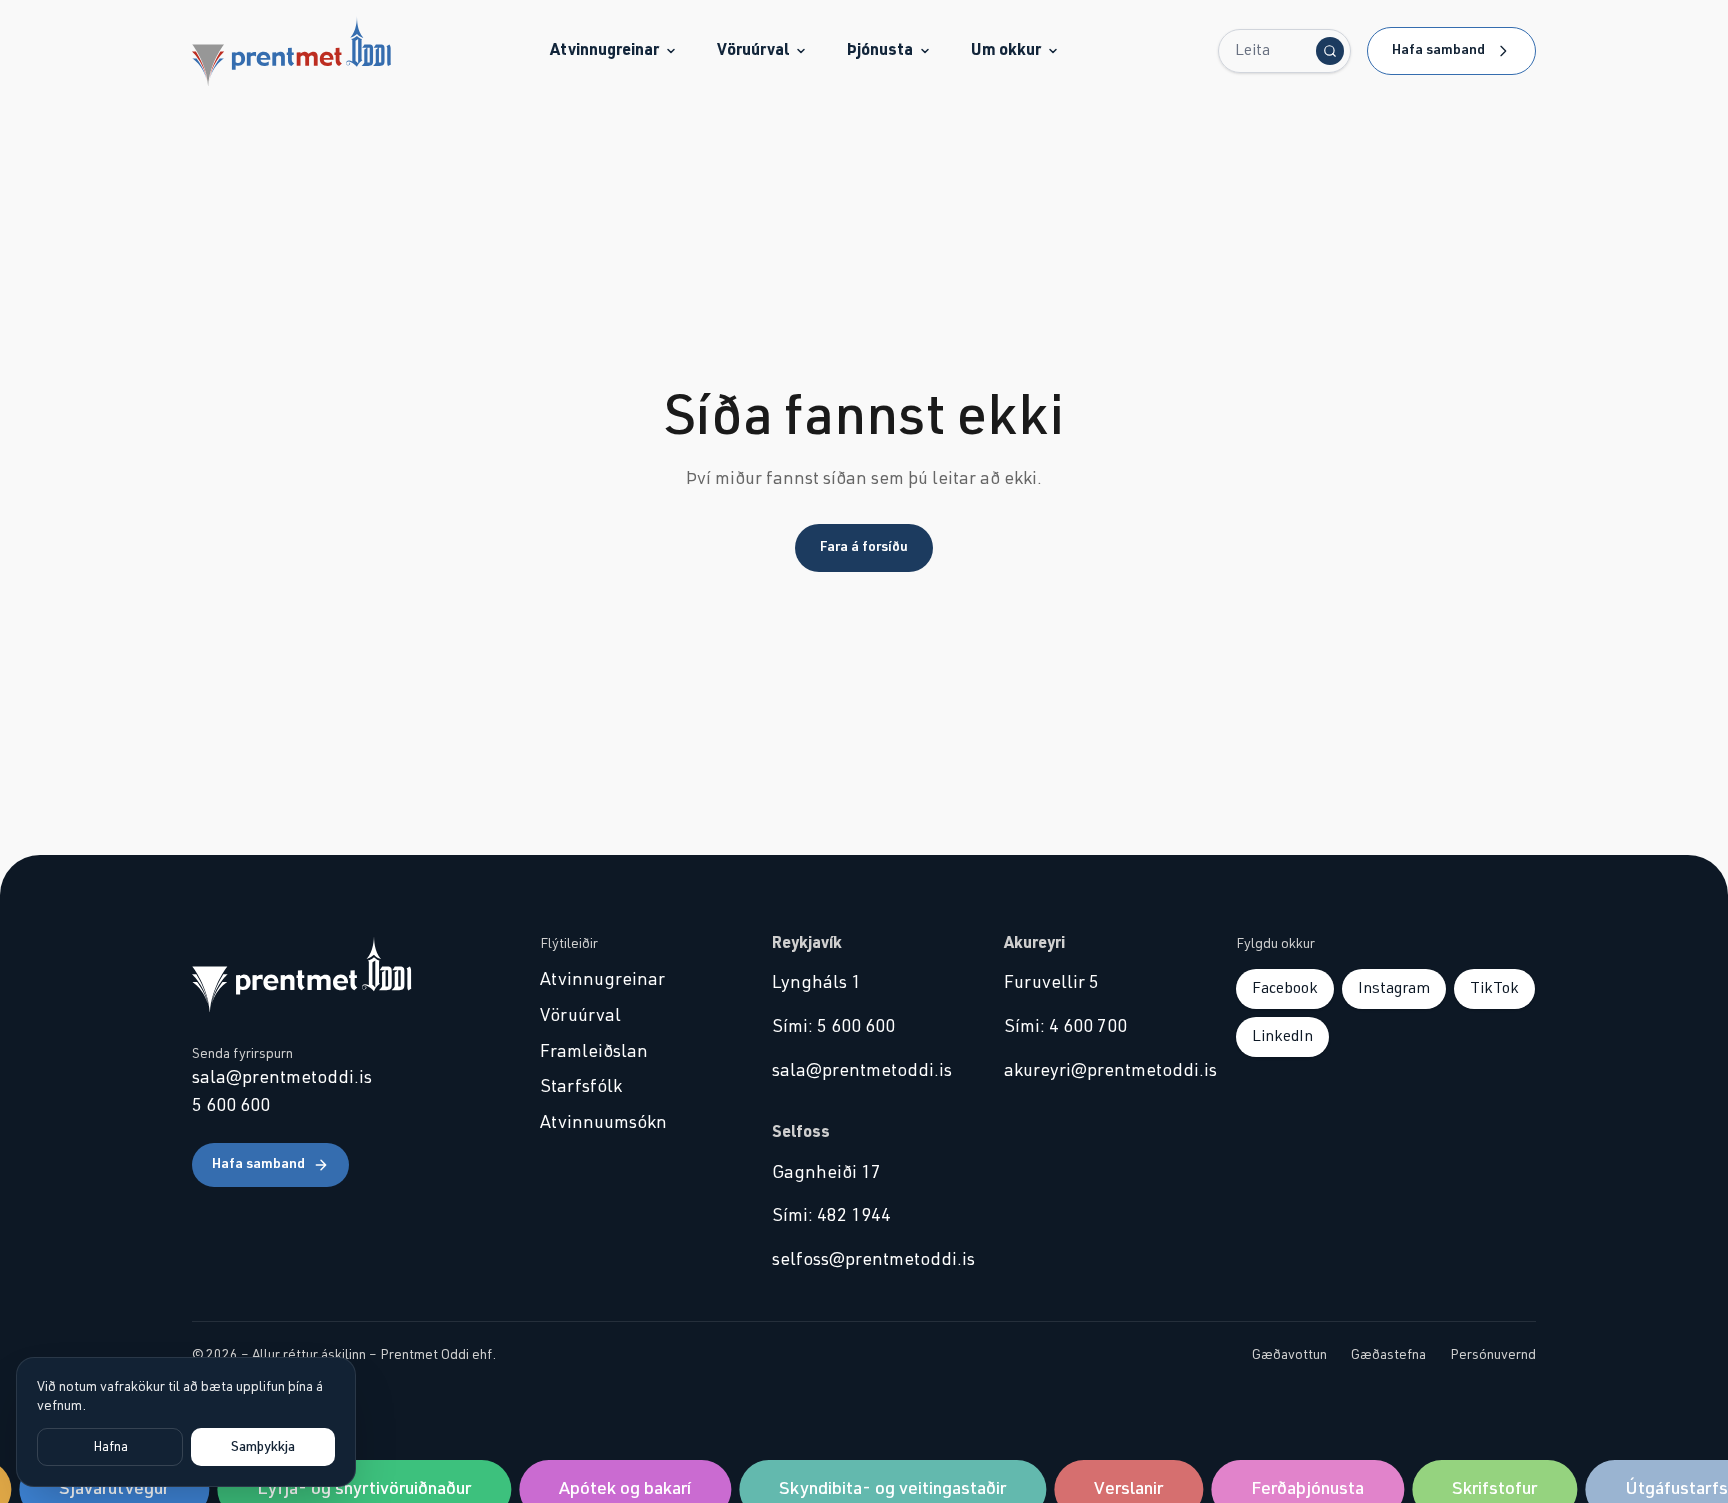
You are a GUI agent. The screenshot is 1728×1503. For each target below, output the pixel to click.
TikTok (1494, 988)
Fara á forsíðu (864, 547)
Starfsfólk (581, 1087)
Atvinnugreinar (604, 50)
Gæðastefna (1388, 1355)
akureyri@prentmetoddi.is (1096, 1071)
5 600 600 (231, 1106)
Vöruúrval (753, 50)
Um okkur (1006, 50)
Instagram (1394, 988)
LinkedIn (1282, 1036)
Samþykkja (263, 1447)
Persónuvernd (1493, 1355)
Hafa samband (1438, 50)
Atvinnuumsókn (603, 1123)
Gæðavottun (1289, 1355)
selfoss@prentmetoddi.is (864, 1260)
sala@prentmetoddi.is (282, 1078)
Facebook (1285, 988)
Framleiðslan (594, 1052)
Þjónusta (880, 50)
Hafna (110, 1447)
